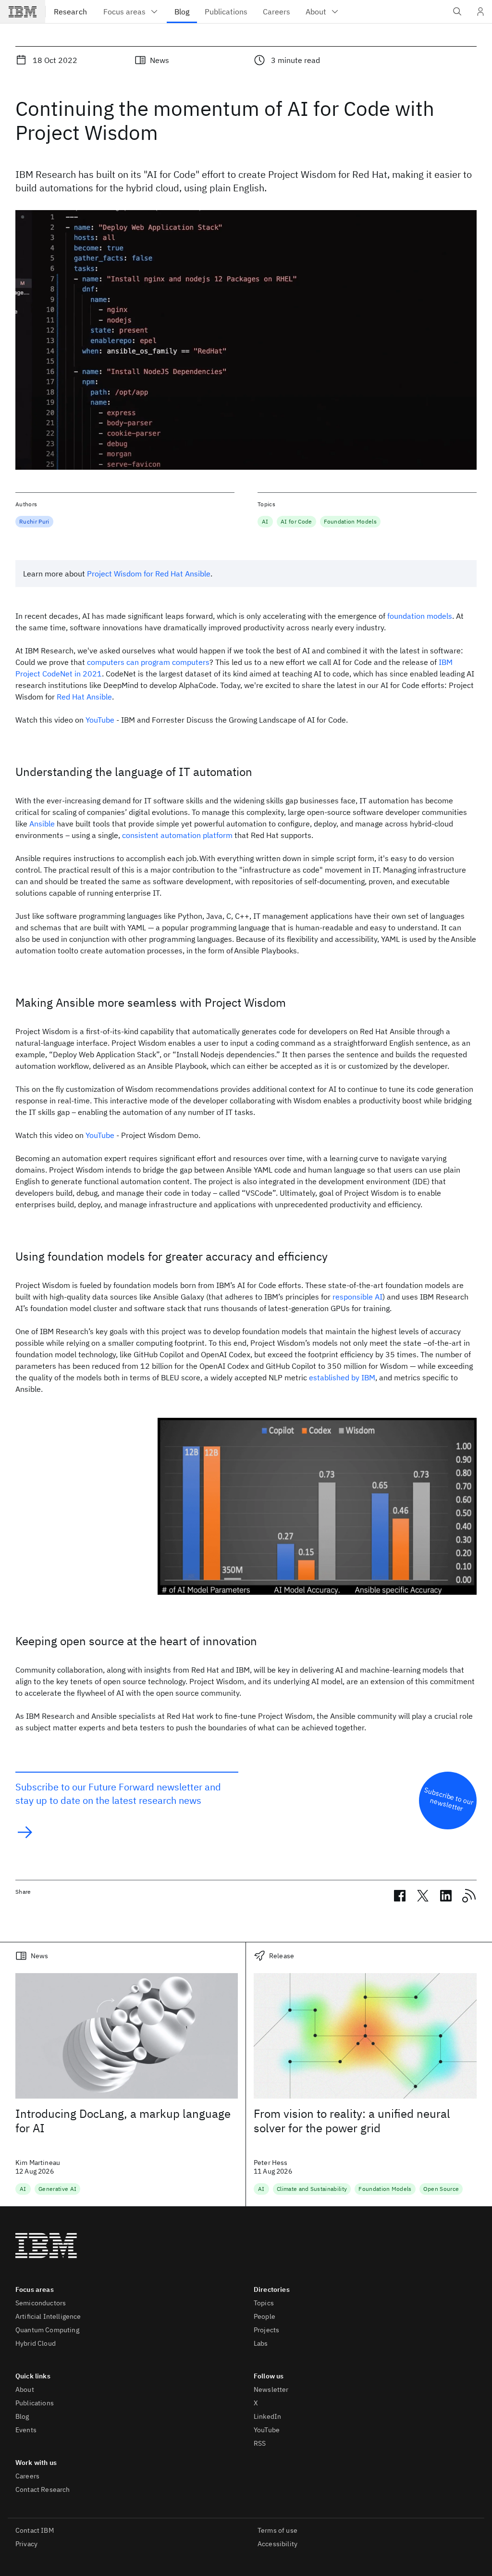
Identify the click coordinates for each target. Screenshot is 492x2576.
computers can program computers (148, 662)
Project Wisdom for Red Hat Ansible (149, 574)
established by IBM (342, 1377)
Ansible (42, 824)
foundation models (420, 616)
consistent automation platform (177, 835)
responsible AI (357, 1297)
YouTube (100, 720)
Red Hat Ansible (84, 697)
